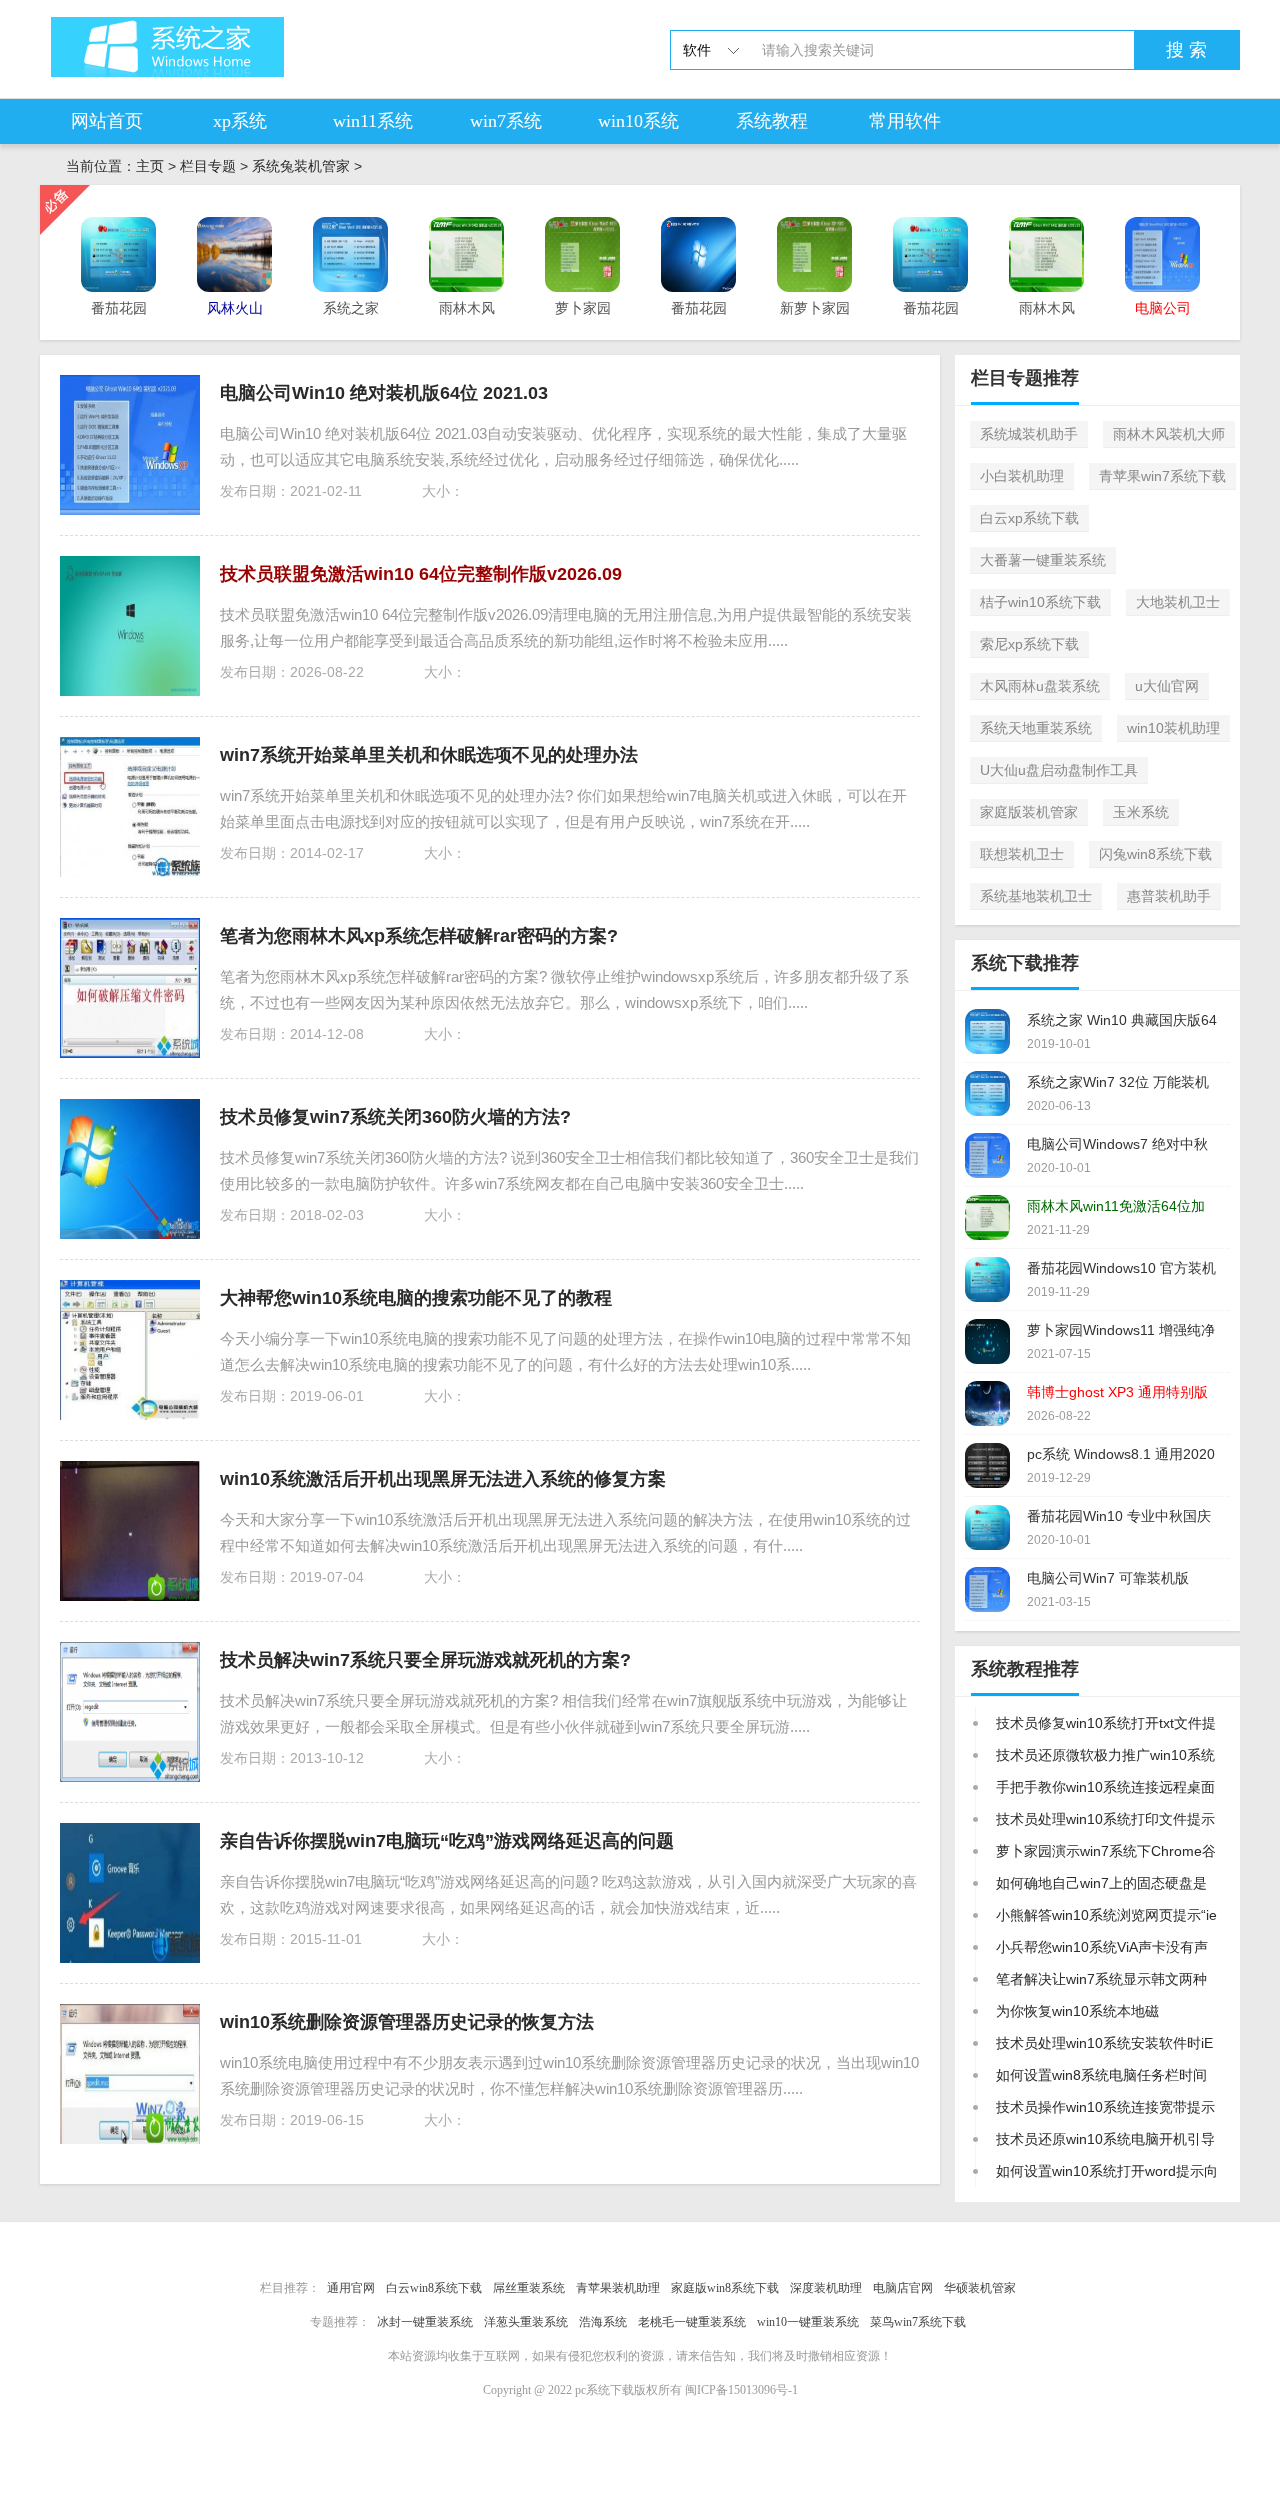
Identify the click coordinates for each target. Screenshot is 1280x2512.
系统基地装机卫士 (1036, 896)
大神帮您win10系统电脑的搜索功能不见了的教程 (416, 1298)
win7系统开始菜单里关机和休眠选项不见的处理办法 (429, 755)
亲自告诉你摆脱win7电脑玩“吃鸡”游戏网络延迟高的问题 (447, 1841)
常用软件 (905, 121)
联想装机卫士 (1022, 854)
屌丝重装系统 (529, 2288)
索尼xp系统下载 (1029, 644)
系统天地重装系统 (1036, 728)
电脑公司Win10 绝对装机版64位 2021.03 (384, 393)
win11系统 (373, 121)
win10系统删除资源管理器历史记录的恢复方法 (407, 2022)
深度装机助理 (826, 2288)
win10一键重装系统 (808, 2322)
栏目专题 (208, 166)
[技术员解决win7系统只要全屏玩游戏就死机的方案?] (130, 1712)
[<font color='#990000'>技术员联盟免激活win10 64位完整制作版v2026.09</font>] (130, 626)
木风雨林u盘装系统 (1040, 686)
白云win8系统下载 (434, 2288)
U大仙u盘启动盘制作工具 (1059, 770)
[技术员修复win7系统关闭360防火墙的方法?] (130, 1169)
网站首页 (107, 121)
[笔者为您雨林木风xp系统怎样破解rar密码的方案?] (130, 988)
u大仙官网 (1167, 686)
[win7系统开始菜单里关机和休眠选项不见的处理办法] (130, 807)
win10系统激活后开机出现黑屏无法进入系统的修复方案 (443, 1479)
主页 (150, 166)
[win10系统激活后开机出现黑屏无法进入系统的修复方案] (130, 1531)
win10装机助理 (1173, 728)
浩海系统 (603, 2322)
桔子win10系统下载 (1040, 602)
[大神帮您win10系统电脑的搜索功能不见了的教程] (130, 1350)
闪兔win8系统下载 (1155, 854)
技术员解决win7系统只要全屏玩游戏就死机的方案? (425, 1660)
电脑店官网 (903, 2288)
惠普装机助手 (1169, 896)
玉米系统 (1141, 812)
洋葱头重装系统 (526, 2322)
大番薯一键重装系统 (1043, 560)
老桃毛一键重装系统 (692, 2322)
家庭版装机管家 (1029, 812)
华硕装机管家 (980, 2288)
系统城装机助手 (1029, 434)
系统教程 (772, 121)
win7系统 (506, 121)
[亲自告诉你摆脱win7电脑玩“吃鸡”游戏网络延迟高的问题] (130, 1893)
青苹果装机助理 (618, 2288)
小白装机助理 (1022, 476)
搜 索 (1186, 50)
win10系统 (638, 121)
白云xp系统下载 (1029, 518)
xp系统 (240, 121)
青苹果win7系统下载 (1162, 476)
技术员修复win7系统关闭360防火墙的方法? (395, 1117)
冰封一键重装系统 (425, 2322)
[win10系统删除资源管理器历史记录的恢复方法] (130, 2074)
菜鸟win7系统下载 (918, 2322)
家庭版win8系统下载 (725, 2288)
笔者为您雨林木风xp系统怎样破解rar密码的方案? (419, 936)
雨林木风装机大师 (1169, 434)
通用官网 (351, 2288)
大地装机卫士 (1178, 602)
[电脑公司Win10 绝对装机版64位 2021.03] (130, 445)
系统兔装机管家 (301, 166)
